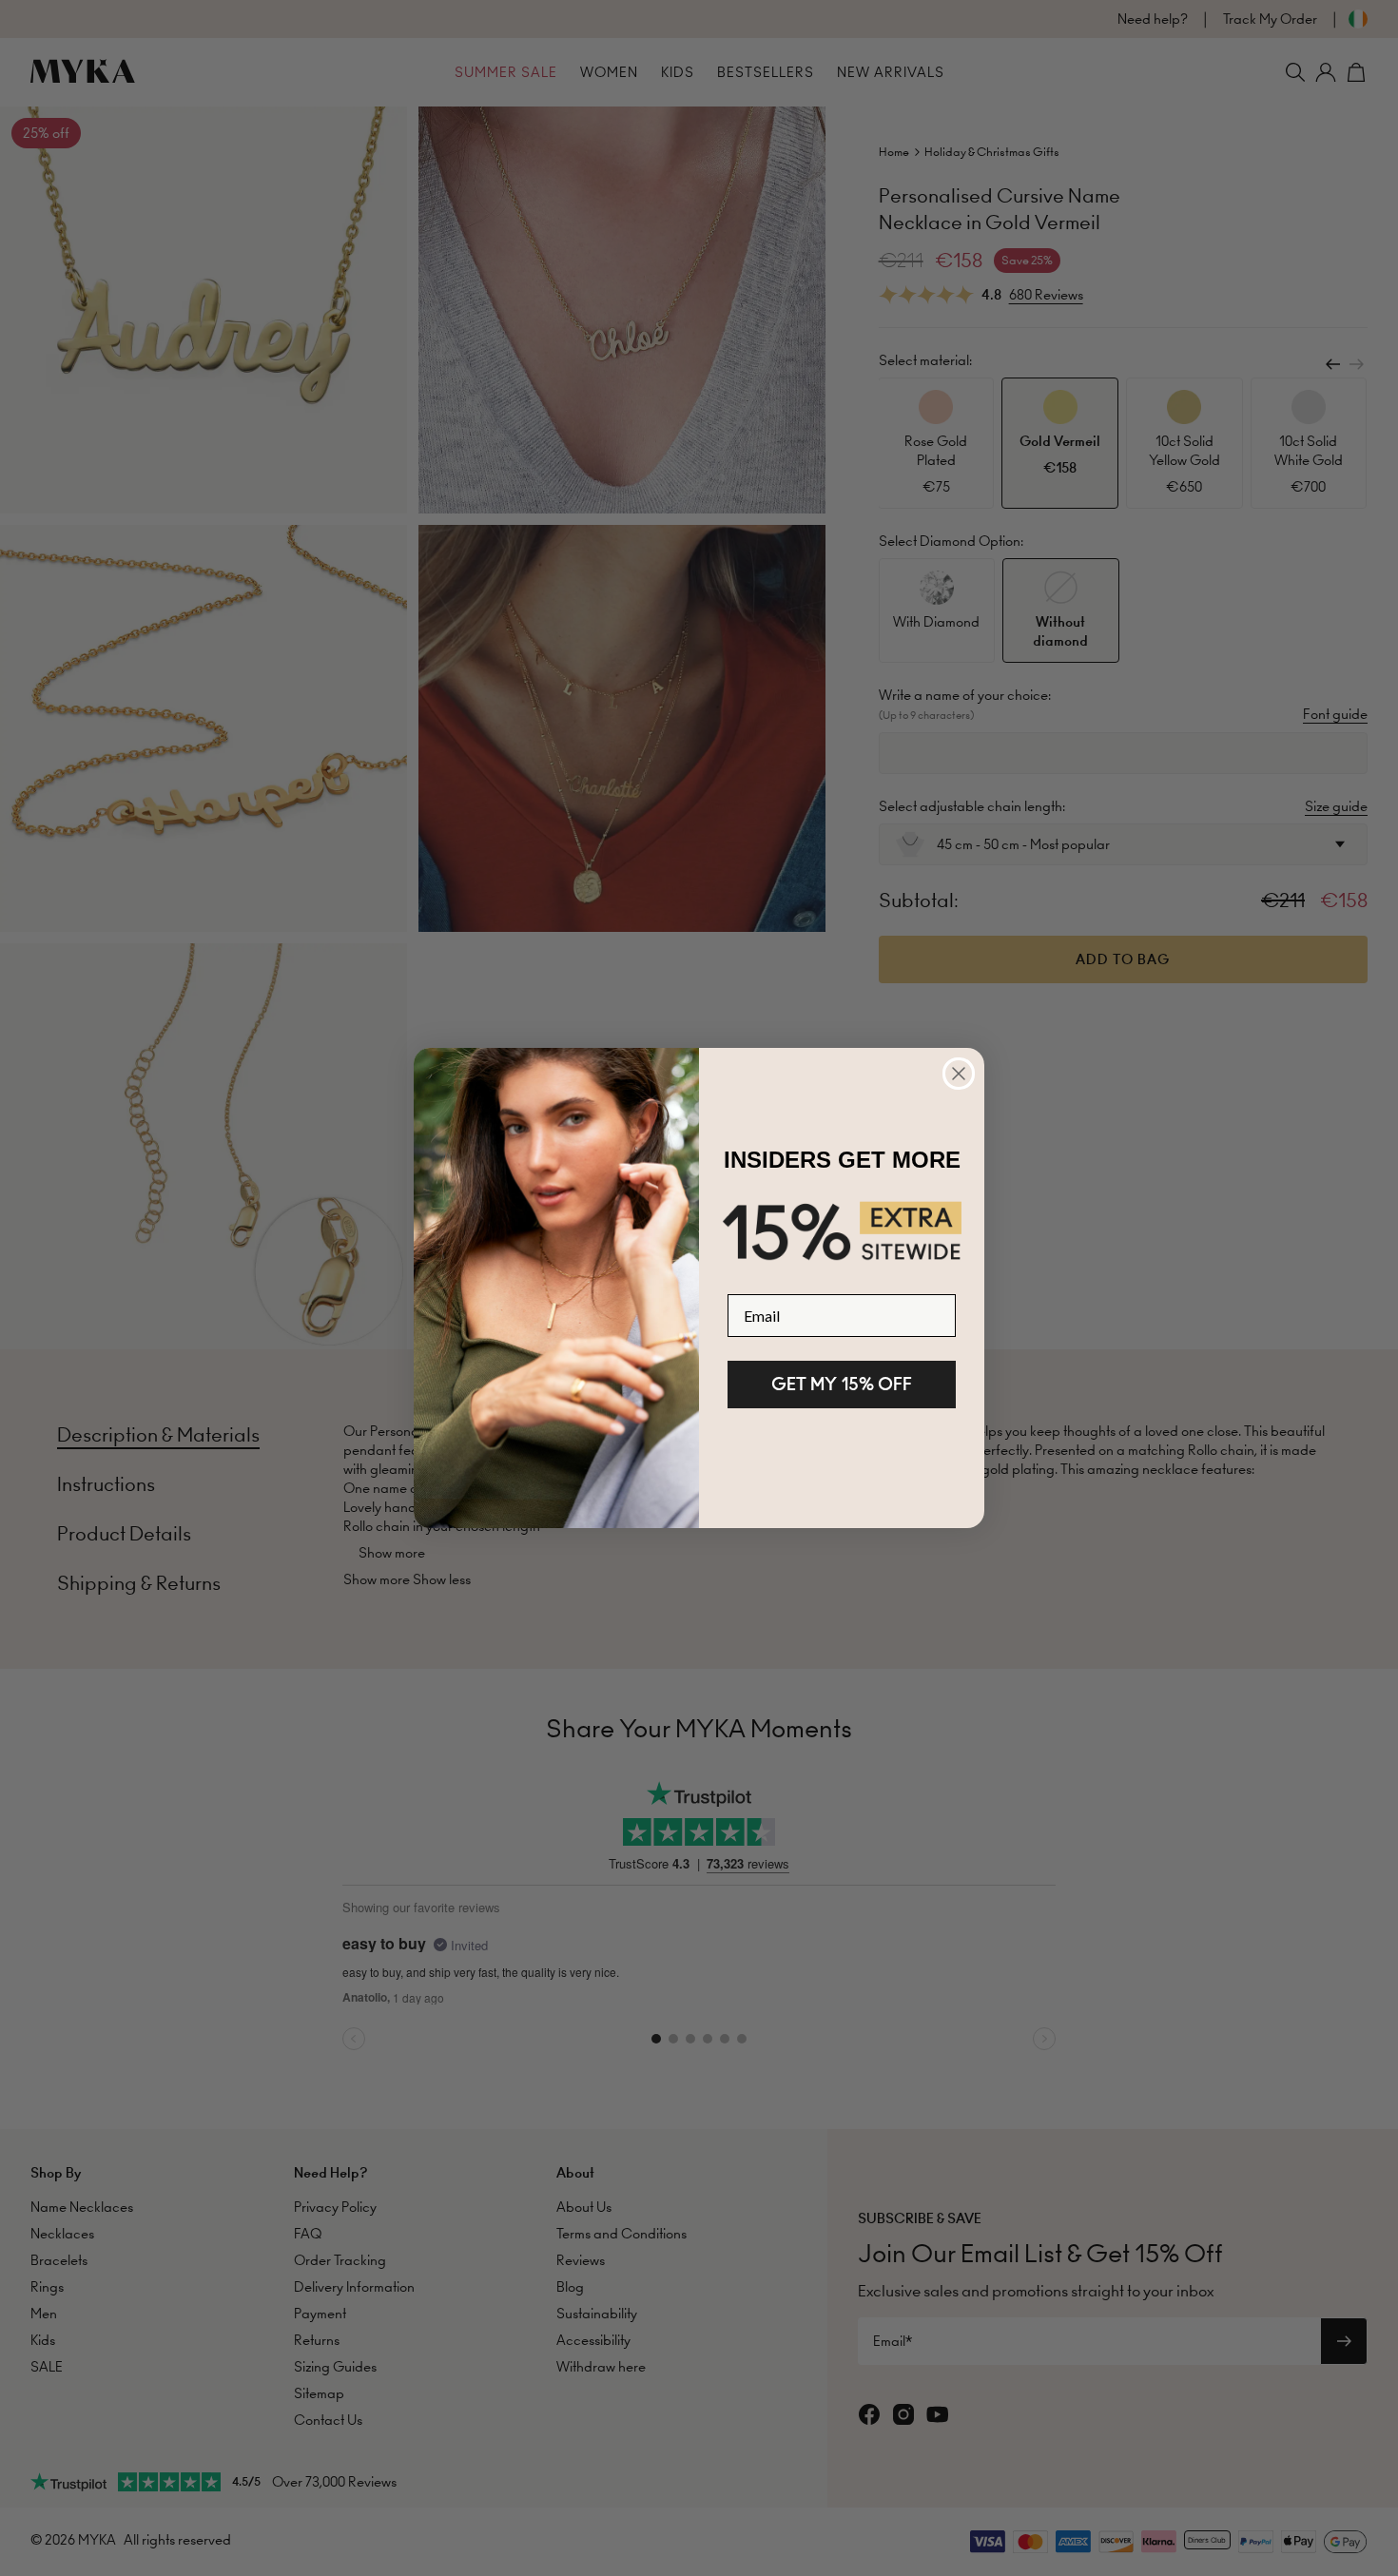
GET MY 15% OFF (842, 1384)
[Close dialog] (959, 1074)
